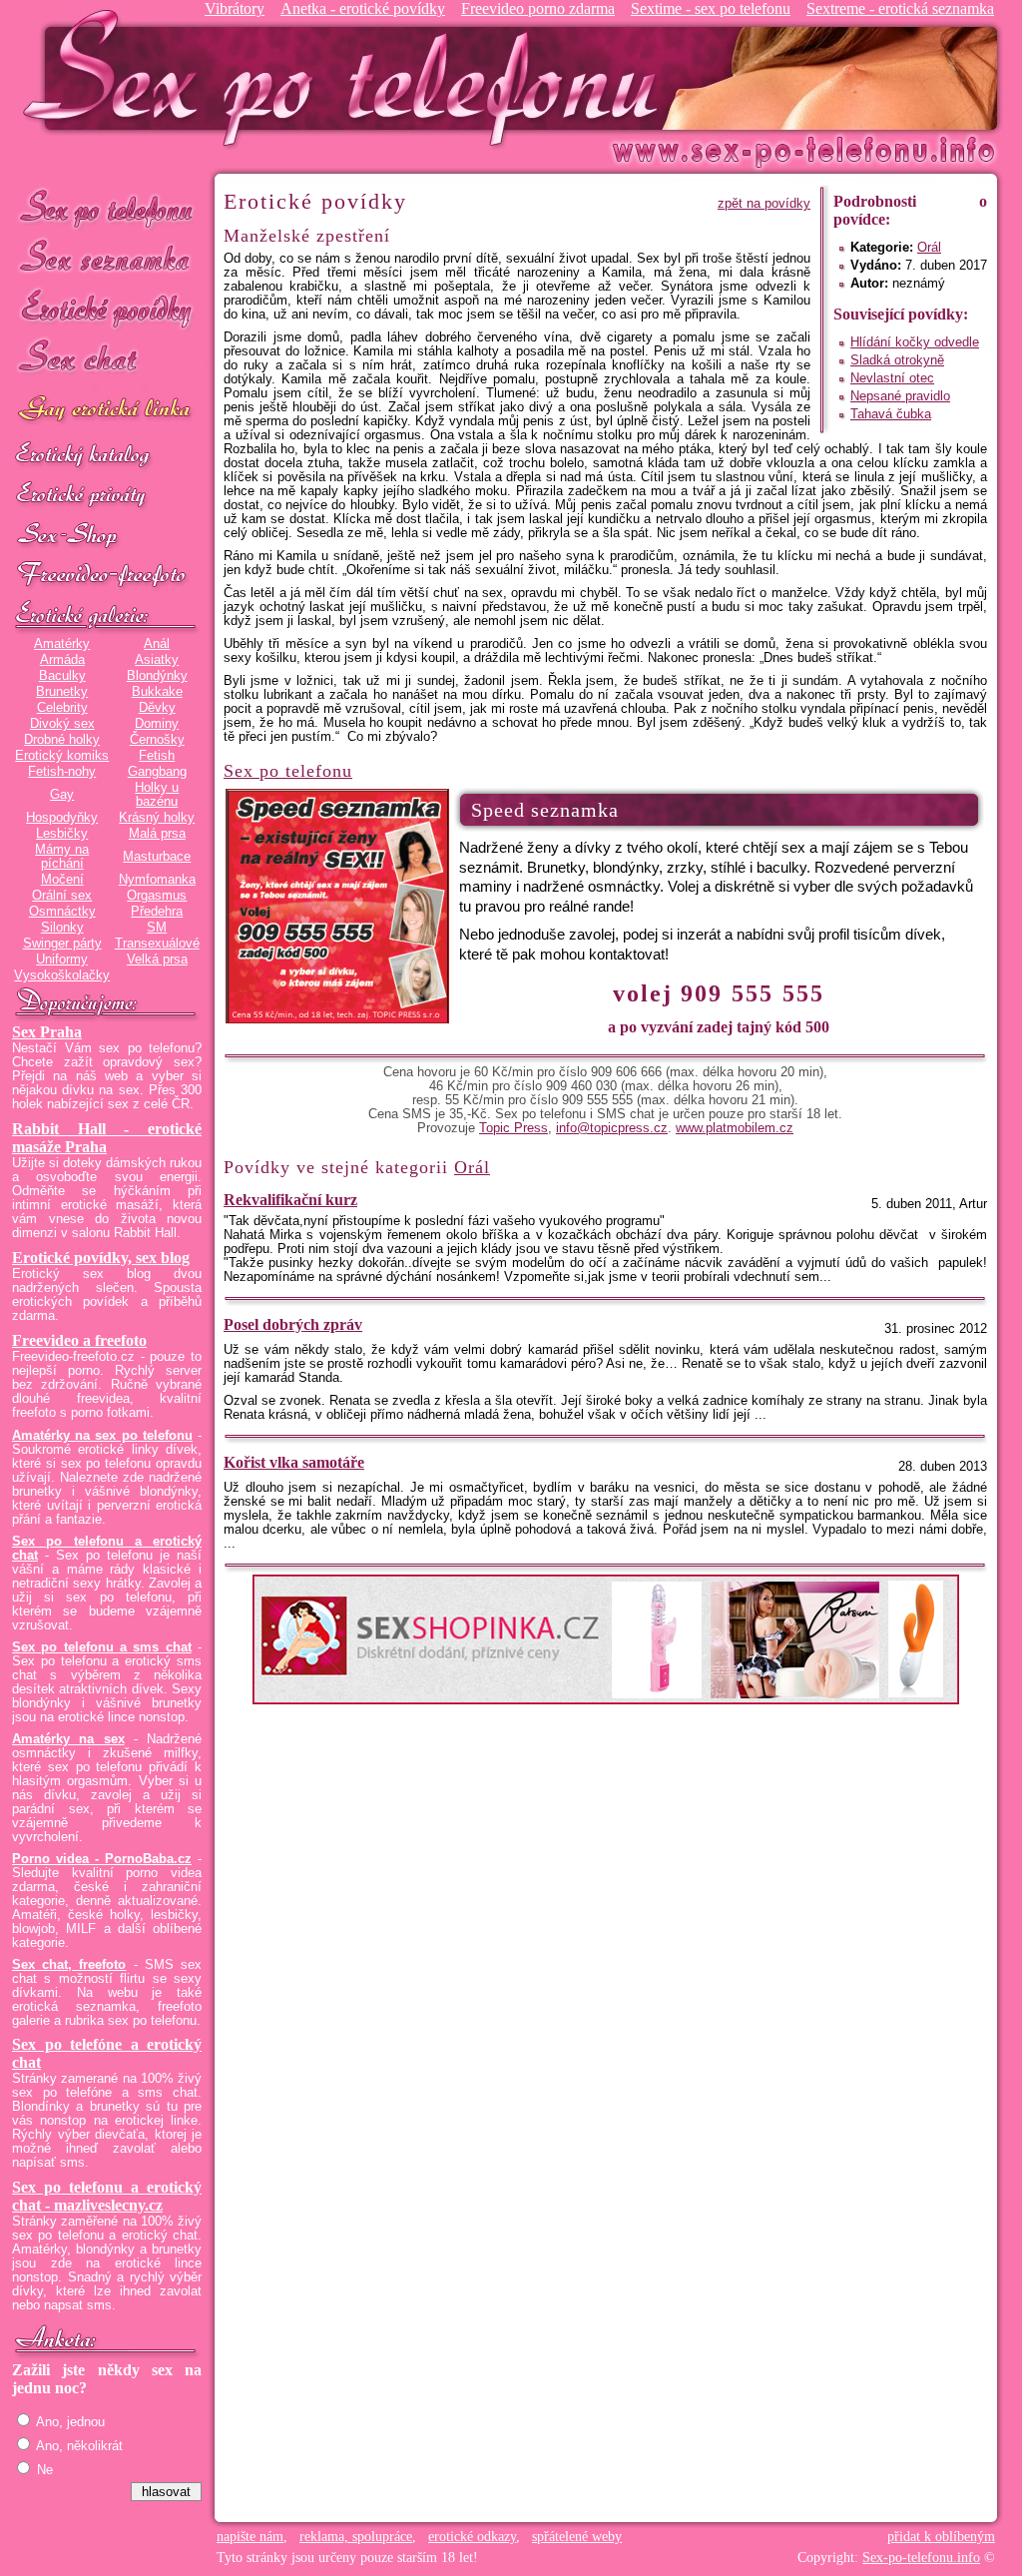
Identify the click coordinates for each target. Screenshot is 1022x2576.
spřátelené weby (577, 2537)
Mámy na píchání (62, 857)
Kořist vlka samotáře (294, 1462)
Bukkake (157, 692)
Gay (62, 795)
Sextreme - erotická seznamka (900, 8)
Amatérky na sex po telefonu (102, 1436)
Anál (157, 644)
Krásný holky (157, 818)
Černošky (157, 740)
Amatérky (62, 644)
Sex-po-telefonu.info (921, 2558)
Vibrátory (235, 8)
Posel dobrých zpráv (293, 1324)
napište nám (250, 2537)
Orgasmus (157, 896)
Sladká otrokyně (897, 360)
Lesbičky (62, 834)
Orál (929, 248)
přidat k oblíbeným (941, 2537)
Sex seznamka (107, 258)
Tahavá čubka (891, 414)
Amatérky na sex (68, 1739)
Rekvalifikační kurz (290, 1200)
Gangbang (157, 772)
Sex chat (107, 360)
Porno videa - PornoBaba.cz (102, 1859)
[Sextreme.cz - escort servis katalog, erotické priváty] (107, 496)
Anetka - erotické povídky (363, 8)
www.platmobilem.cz (735, 1128)
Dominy (157, 724)
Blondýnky (157, 676)
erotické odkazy (472, 2537)
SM (157, 928)
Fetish (157, 756)
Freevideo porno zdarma (538, 8)
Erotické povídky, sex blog (101, 1258)
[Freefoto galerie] (107, 616)
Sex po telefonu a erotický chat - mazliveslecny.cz (107, 2196)
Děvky (157, 708)
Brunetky (62, 692)
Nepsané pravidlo (900, 396)
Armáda (62, 660)
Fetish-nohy (62, 772)
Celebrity (62, 708)
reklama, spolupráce (356, 2537)
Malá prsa (157, 834)
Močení (62, 880)
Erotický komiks (62, 756)
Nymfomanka (157, 880)
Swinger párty (62, 944)
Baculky (62, 676)
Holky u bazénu (157, 795)
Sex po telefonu (107, 207)
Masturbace (157, 857)
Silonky (62, 928)
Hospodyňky (62, 818)
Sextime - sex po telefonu (711, 8)
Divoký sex (62, 724)
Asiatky (157, 660)
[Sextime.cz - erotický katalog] (107, 456)
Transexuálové (157, 944)
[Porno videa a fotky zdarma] (107, 576)
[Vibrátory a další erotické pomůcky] (107, 536)
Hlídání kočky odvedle (915, 342)
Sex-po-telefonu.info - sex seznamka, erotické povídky (348, 77)
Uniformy (62, 960)
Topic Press (513, 1128)
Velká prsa (157, 960)
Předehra (157, 912)
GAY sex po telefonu (107, 411)
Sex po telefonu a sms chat (102, 1647)
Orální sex (62, 896)
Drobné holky (62, 740)
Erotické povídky (107, 309)
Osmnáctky (62, 912)
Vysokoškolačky (62, 975)
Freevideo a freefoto (79, 1340)
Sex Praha (47, 1032)
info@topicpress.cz (612, 1128)
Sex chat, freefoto (69, 1965)
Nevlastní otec (892, 378)
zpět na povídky (764, 204)
